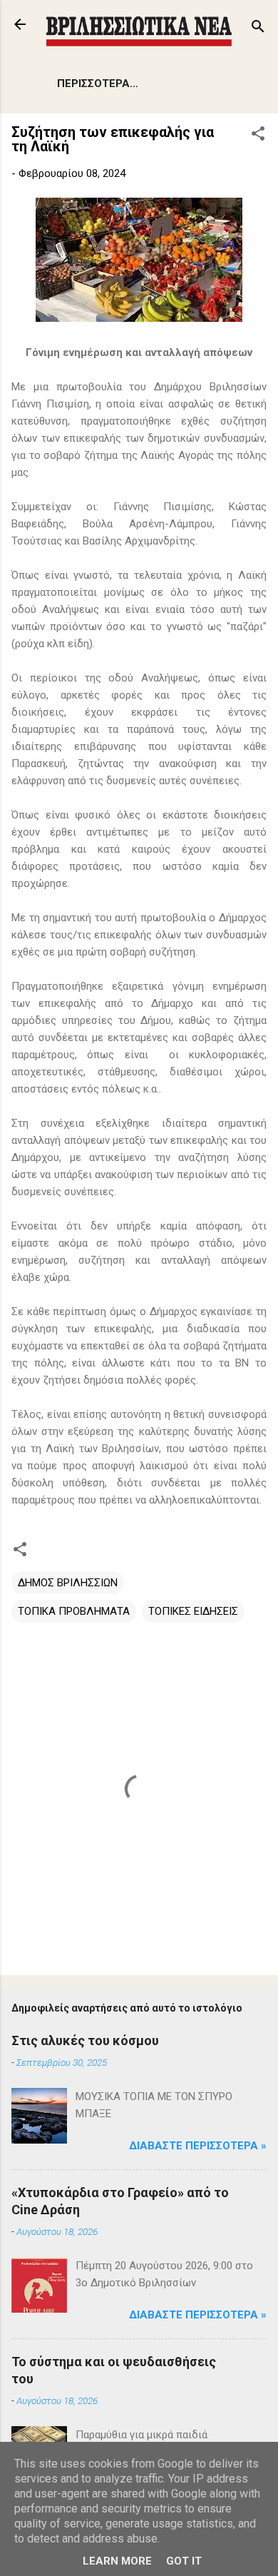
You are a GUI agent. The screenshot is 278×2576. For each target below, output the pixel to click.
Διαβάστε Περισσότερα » (198, 2146)
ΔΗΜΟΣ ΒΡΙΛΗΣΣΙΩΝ (68, 1583)
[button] (258, 136)
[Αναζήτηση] (258, 29)
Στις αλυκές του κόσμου (85, 2040)
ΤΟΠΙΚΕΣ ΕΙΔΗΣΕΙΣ (193, 1611)
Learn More (117, 2561)
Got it (184, 2561)
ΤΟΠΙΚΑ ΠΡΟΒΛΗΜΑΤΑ (74, 1611)
